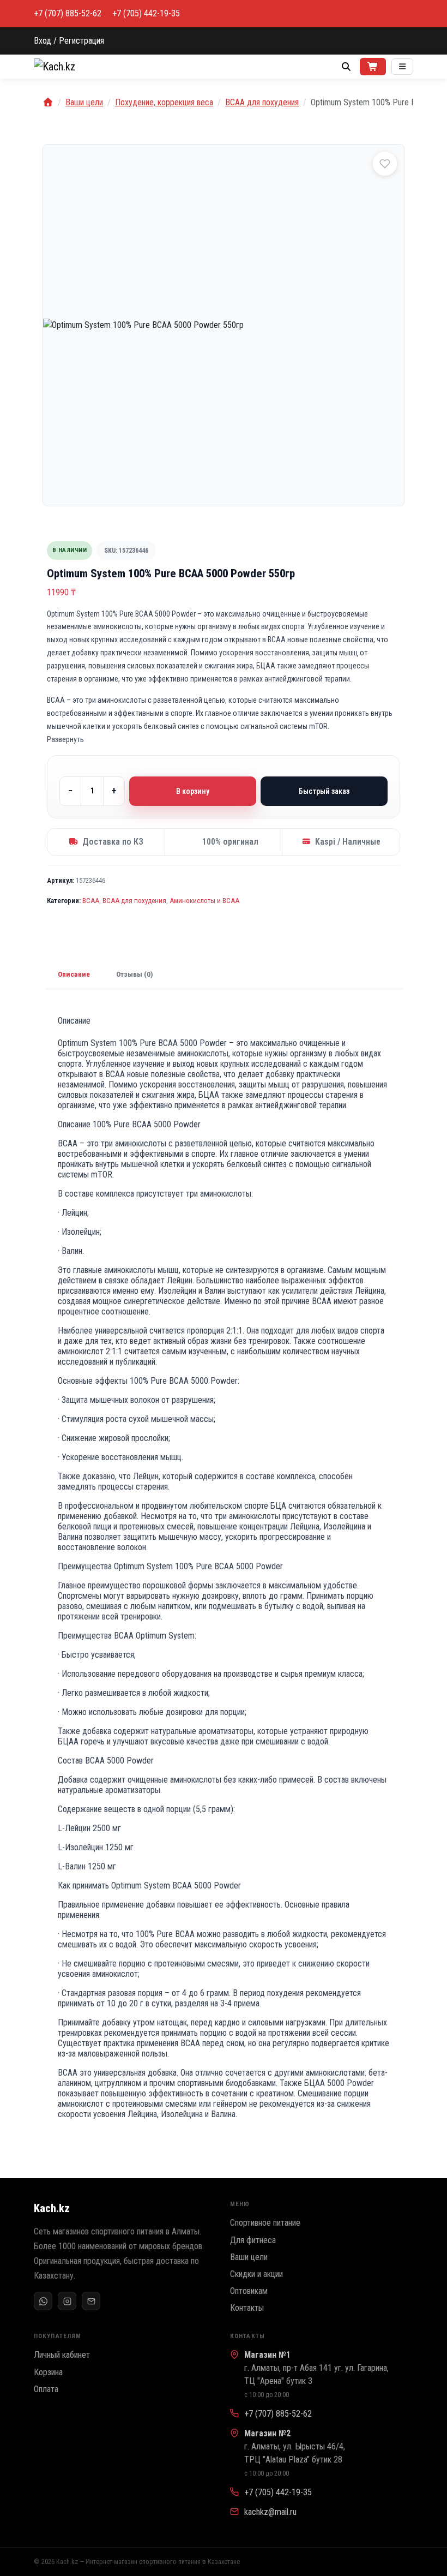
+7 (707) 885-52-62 (68, 14)
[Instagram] (67, 2301)
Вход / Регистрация (69, 41)
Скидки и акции (256, 2274)
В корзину (193, 791)
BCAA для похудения (262, 102)
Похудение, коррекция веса (164, 102)
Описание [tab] (74, 974)
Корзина (48, 2372)
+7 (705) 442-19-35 (146, 14)
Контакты (247, 2308)
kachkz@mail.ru (270, 2512)
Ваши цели (84, 102)
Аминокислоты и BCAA (204, 901)
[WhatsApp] (43, 2301)
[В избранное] (385, 164)
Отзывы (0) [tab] (135, 974)
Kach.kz (52, 2208)
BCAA (91, 901)
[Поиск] (346, 67)
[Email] (91, 2301)
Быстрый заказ (324, 791)
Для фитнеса (253, 2240)
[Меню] (402, 67)
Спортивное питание (265, 2223)
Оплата (46, 2389)
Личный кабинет (62, 2355)
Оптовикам (249, 2291)
